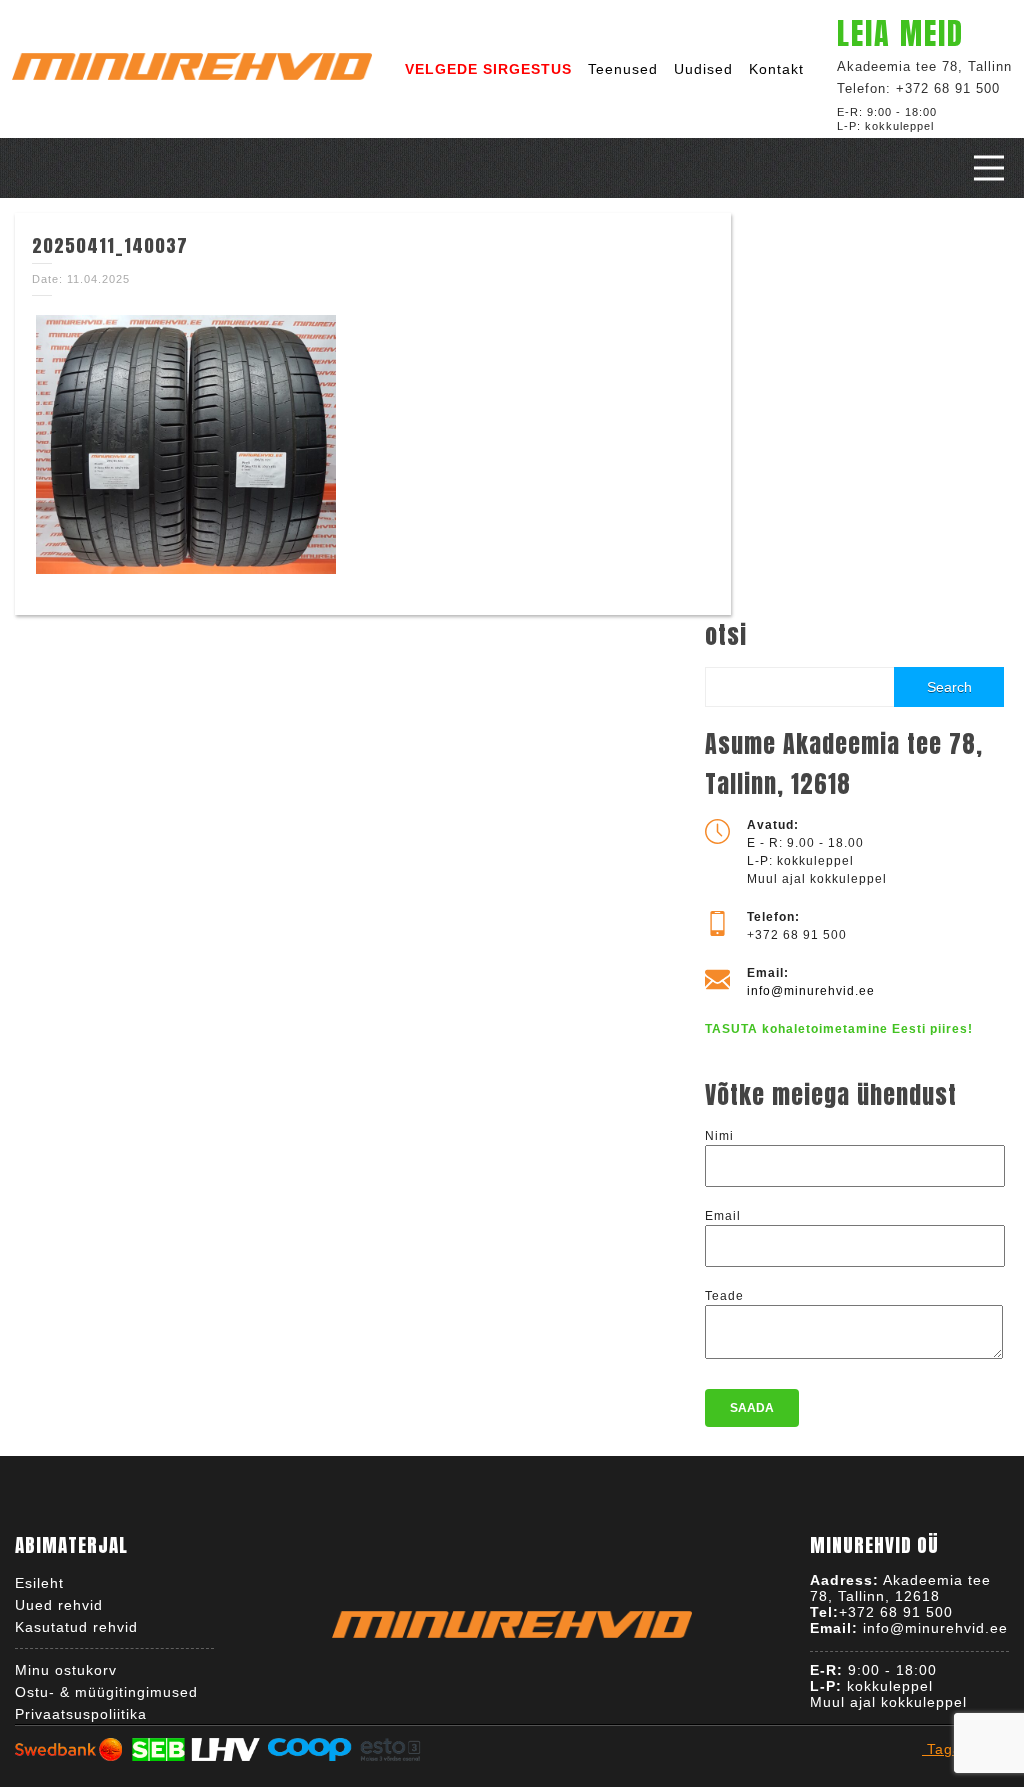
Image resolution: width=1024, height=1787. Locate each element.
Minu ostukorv (66, 1670)
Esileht (39, 1583)
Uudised (703, 69)
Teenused (623, 69)
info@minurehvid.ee (811, 991)
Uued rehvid (59, 1605)
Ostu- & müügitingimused (106, 1692)
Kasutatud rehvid (76, 1627)
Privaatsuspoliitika (81, 1714)
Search (949, 687)
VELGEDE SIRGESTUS (488, 69)
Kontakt (776, 69)
